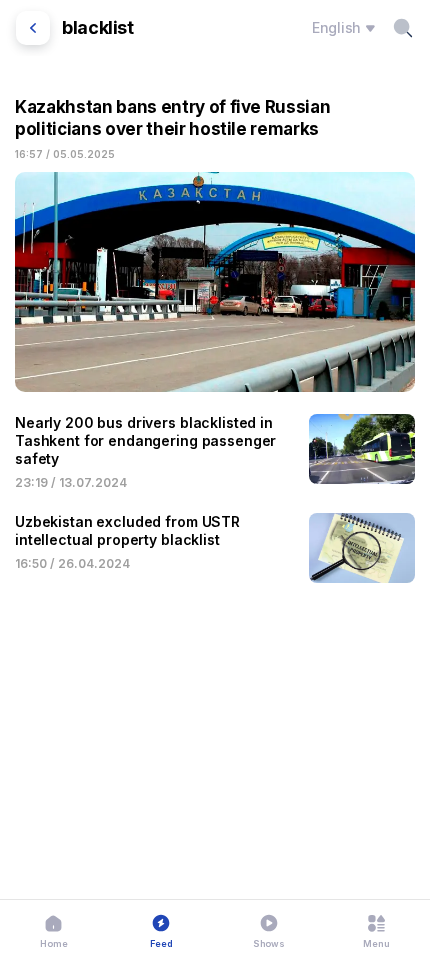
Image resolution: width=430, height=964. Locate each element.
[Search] (403, 28)
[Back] (33, 28)
